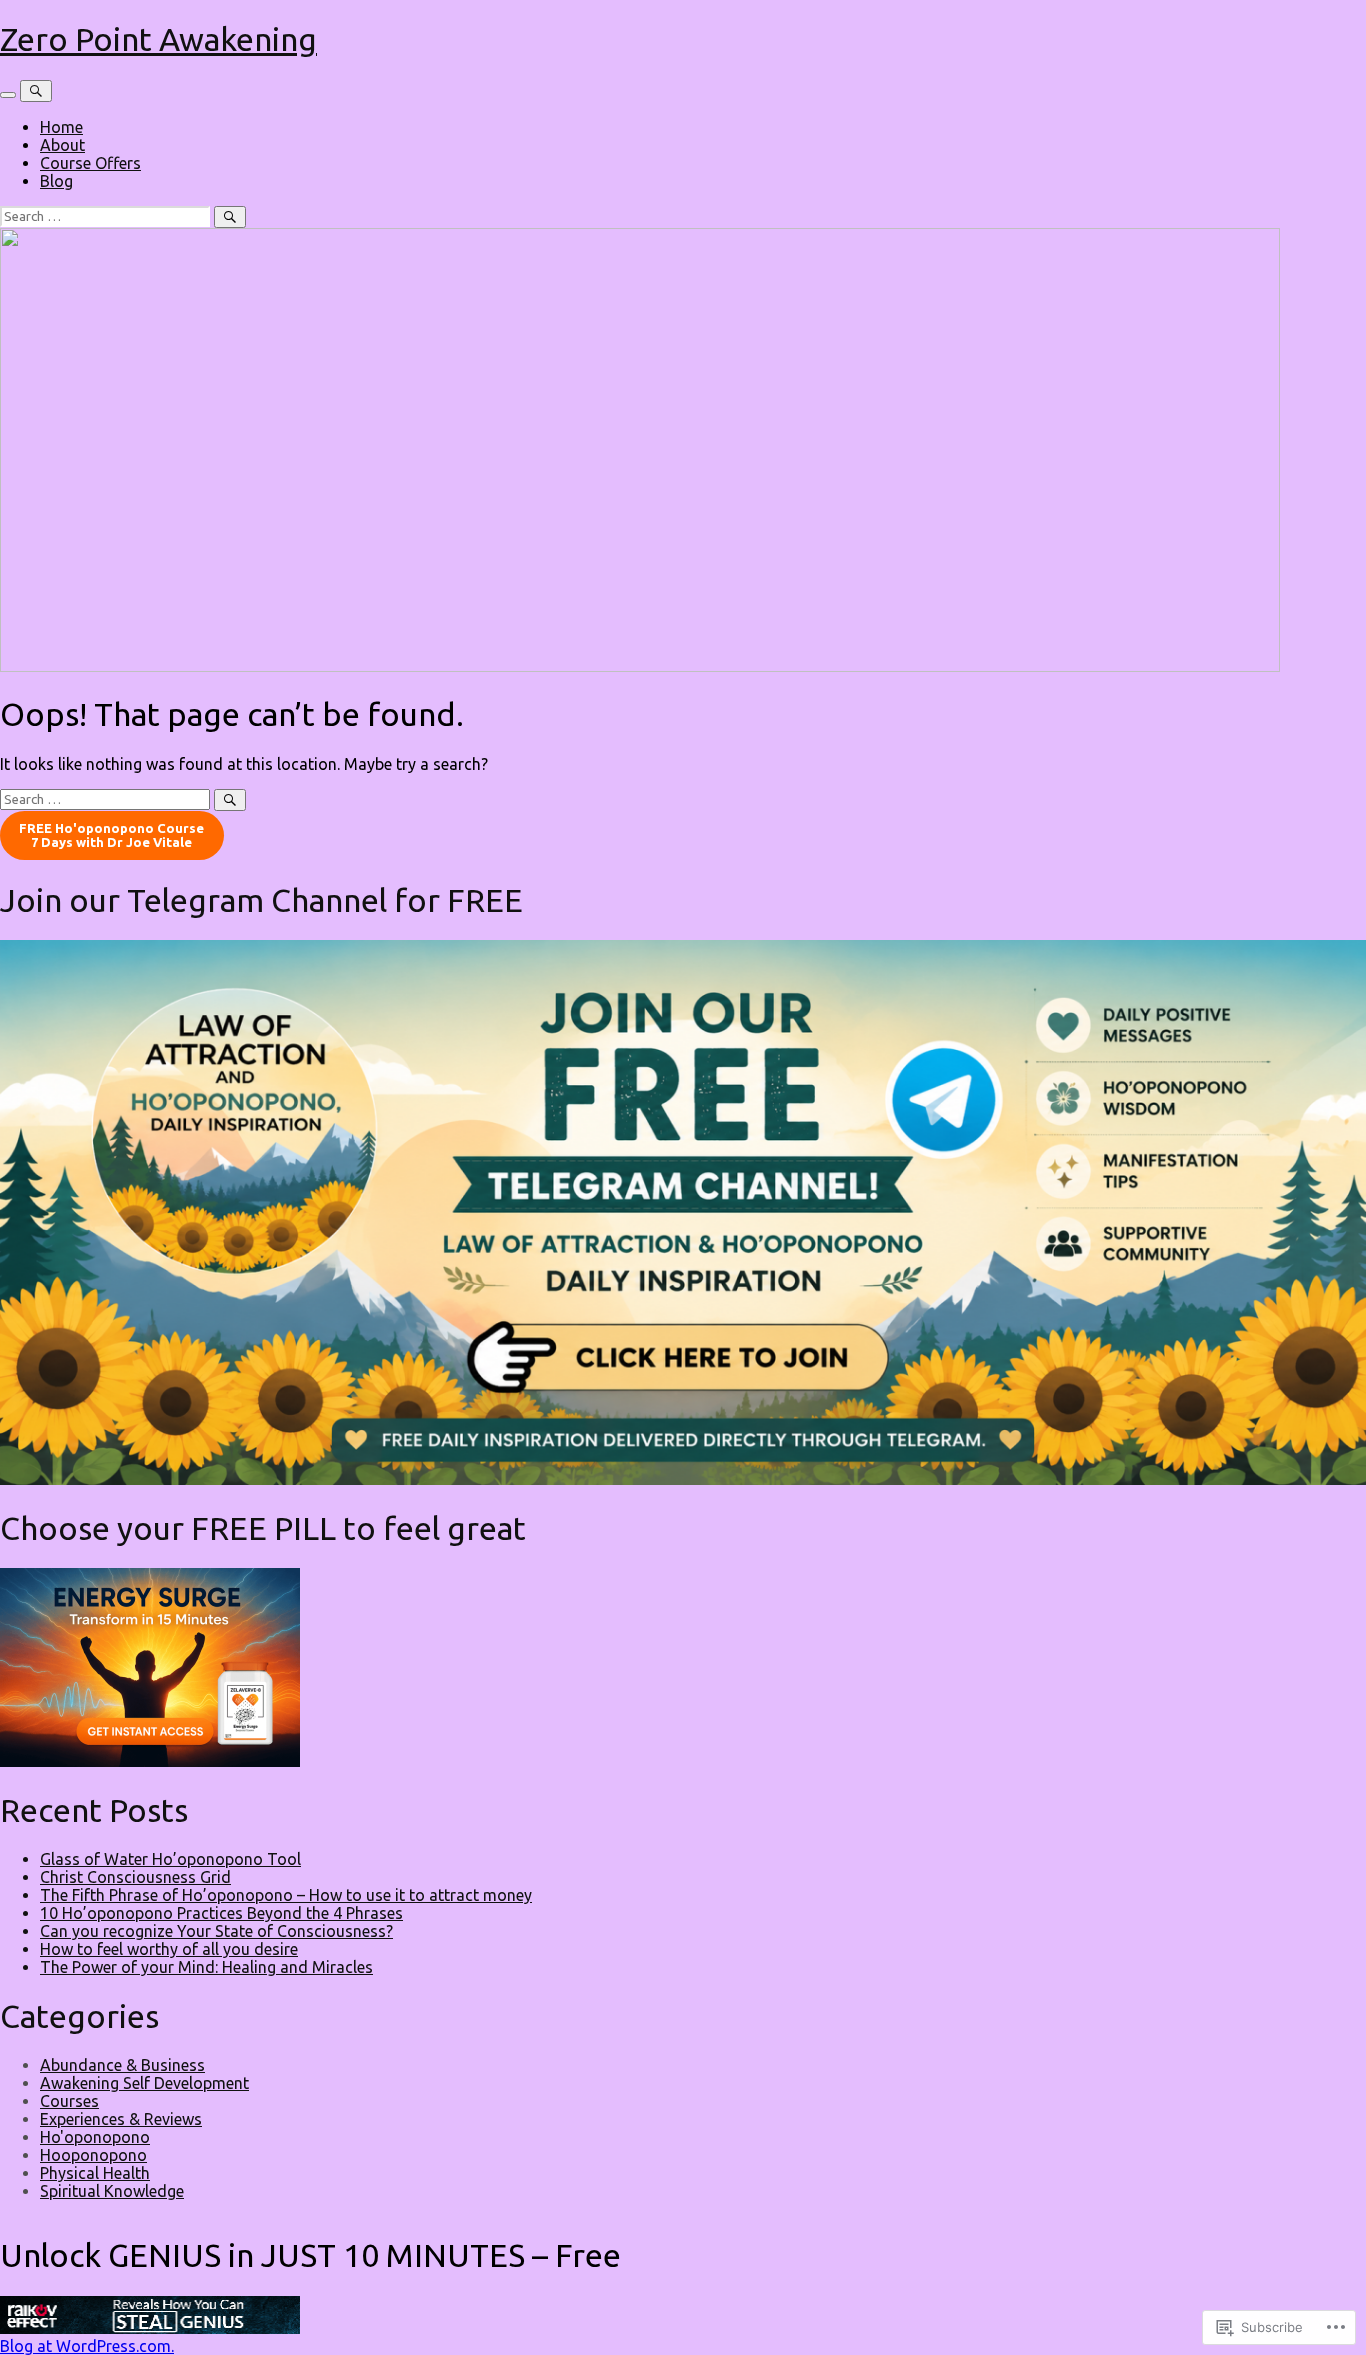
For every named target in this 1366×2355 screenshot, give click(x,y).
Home (61, 127)
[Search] (36, 91)
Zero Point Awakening (158, 39)
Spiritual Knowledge (112, 2191)
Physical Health (95, 2173)
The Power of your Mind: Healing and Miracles (206, 1967)
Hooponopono (93, 2155)
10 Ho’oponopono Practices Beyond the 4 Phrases (221, 1913)
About (62, 145)
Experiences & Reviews (121, 2119)
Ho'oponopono (95, 2137)
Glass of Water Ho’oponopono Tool (170, 1859)
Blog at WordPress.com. (87, 2346)
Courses (69, 2101)
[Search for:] (107, 215)
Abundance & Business (122, 2065)
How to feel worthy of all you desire (169, 1949)
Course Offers (90, 163)
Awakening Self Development (144, 2083)
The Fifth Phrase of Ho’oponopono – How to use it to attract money (286, 1895)
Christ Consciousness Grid (135, 1877)
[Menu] (8, 95)
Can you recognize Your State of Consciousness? (216, 1931)
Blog (56, 181)
